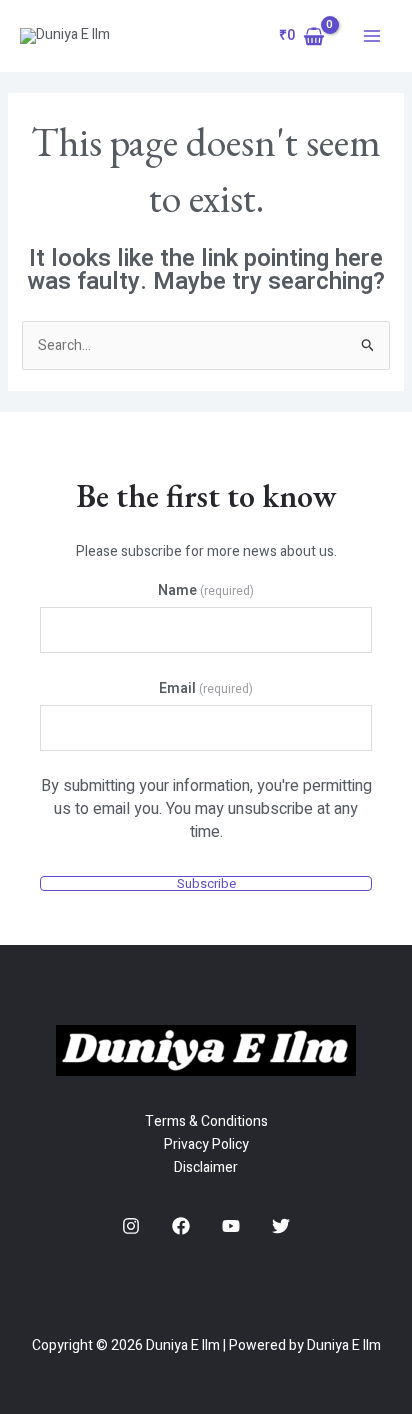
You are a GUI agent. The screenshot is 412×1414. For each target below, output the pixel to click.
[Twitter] (281, 1226)
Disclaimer (206, 1167)
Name (206, 590)
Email (206, 688)
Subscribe (206, 883)
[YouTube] (231, 1226)
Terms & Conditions (206, 1121)
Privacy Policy (206, 1144)
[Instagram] (131, 1226)
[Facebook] (181, 1226)
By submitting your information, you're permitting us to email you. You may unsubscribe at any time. (206, 809)
